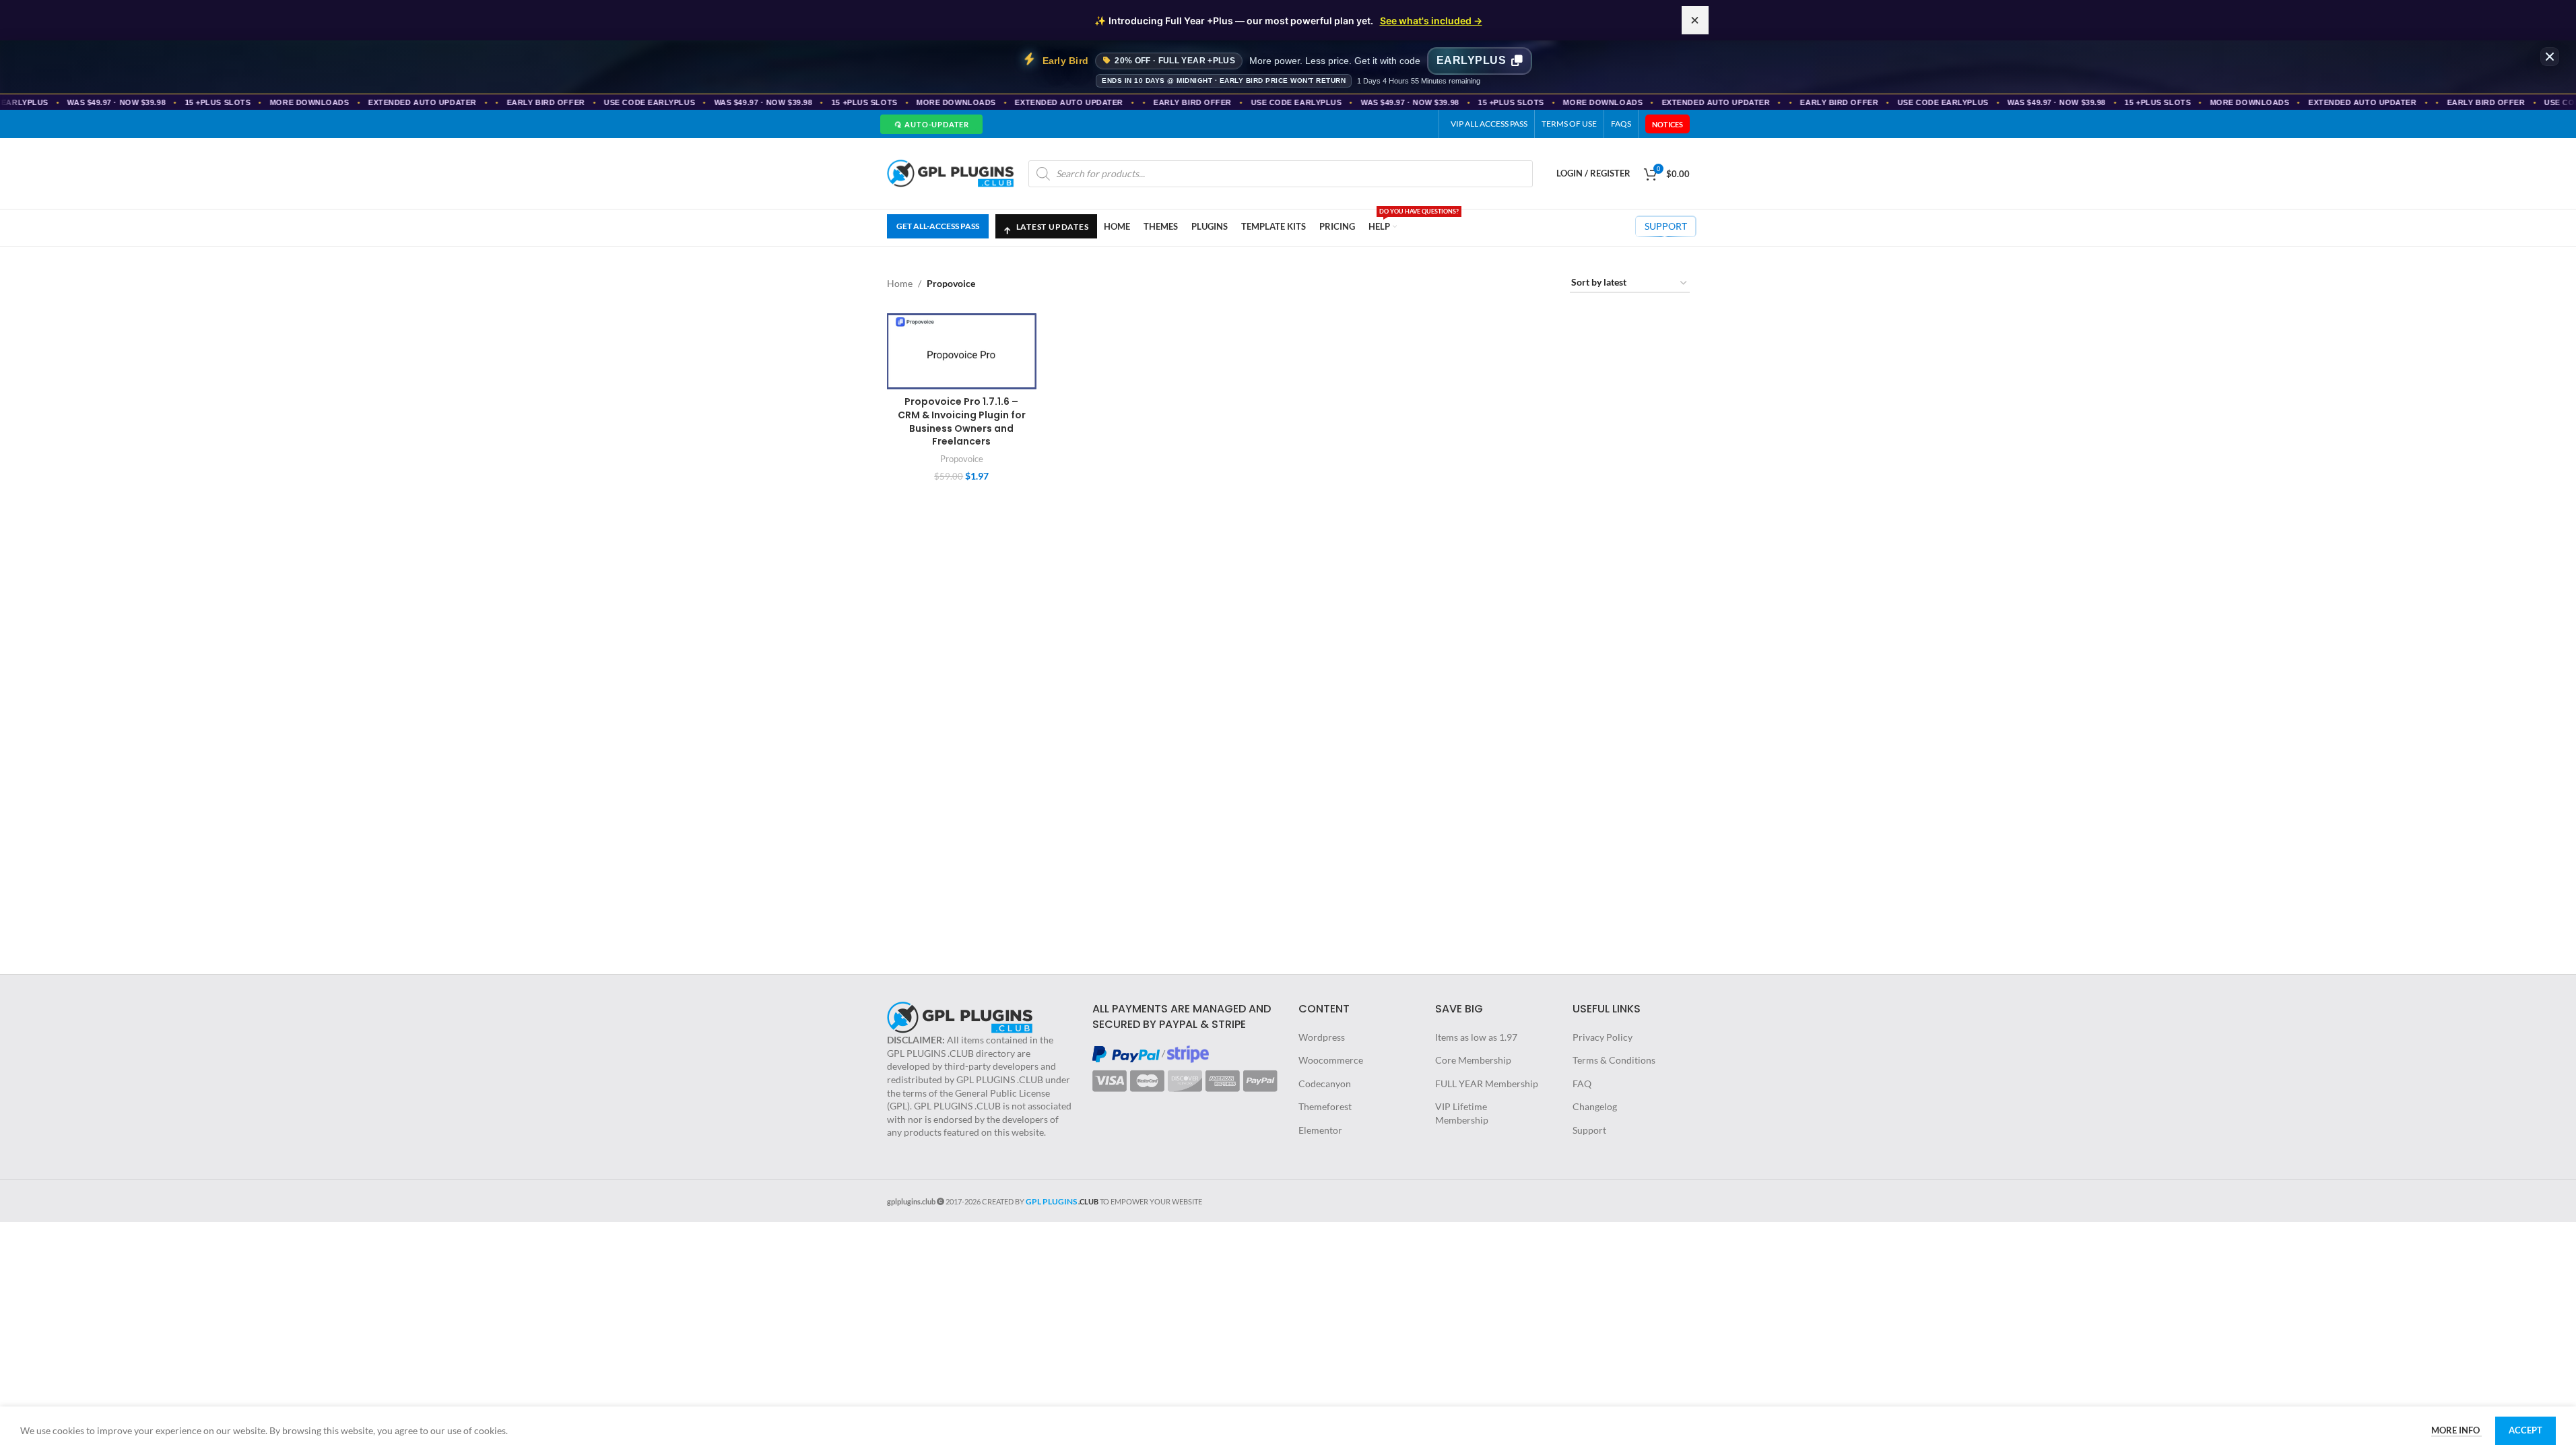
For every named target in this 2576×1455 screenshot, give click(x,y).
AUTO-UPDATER (930, 124)
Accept (2525, 1430)
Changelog (1595, 1106)
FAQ (1582, 1084)
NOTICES (1667, 124)
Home (900, 283)
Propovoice (962, 459)
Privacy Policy (1603, 1037)
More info (2456, 1430)
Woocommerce (1331, 1060)
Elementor (1320, 1130)
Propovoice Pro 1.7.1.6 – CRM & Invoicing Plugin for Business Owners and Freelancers (962, 421)
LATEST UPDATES (1046, 223)
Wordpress (1322, 1037)
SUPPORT (1666, 226)
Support (1589, 1130)
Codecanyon (1325, 1084)
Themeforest (1325, 1106)
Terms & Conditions (1614, 1060)
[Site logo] (951, 172)
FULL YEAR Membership (1487, 1084)
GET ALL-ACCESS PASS (938, 226)
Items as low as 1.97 (1476, 1037)
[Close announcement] (1695, 20)
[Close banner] (2550, 57)
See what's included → (1431, 21)
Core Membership (1473, 1060)
